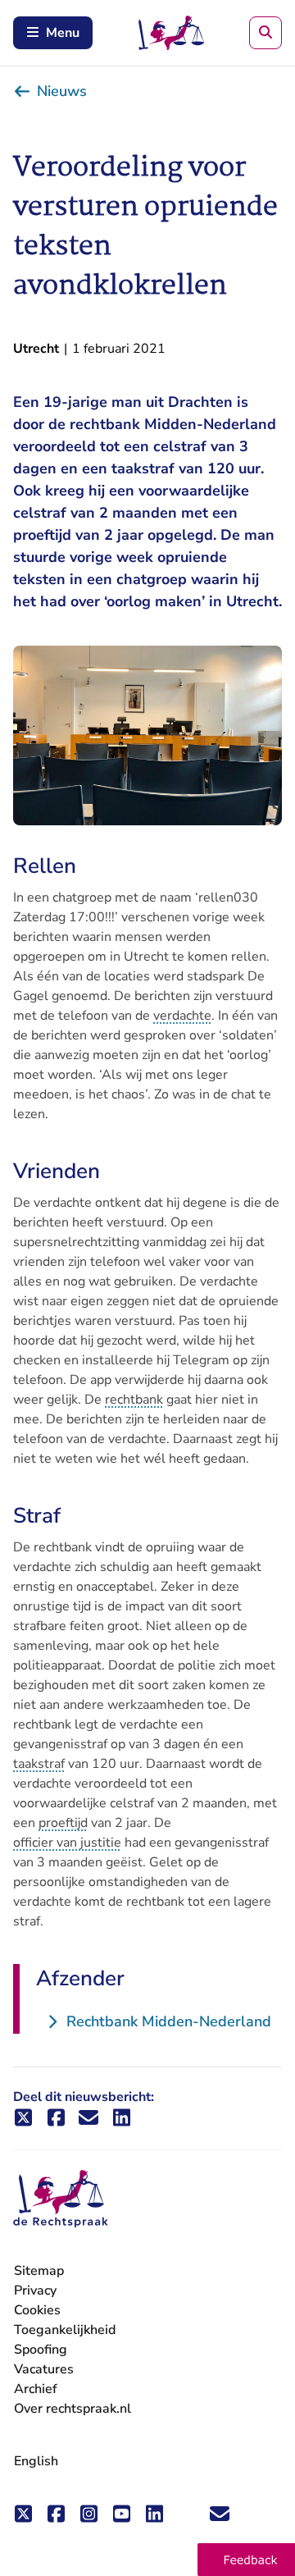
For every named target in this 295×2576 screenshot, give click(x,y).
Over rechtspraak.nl (73, 2409)
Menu (63, 33)
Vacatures (44, 2370)
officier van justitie (67, 1843)
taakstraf (39, 1764)
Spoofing (41, 2350)
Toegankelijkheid (65, 2330)
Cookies (37, 2310)
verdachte (182, 1016)
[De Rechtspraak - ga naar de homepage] (61, 2199)
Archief (36, 2389)
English (36, 2461)
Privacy (35, 2291)
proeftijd (63, 1823)
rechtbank (134, 1400)
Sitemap (39, 2271)
